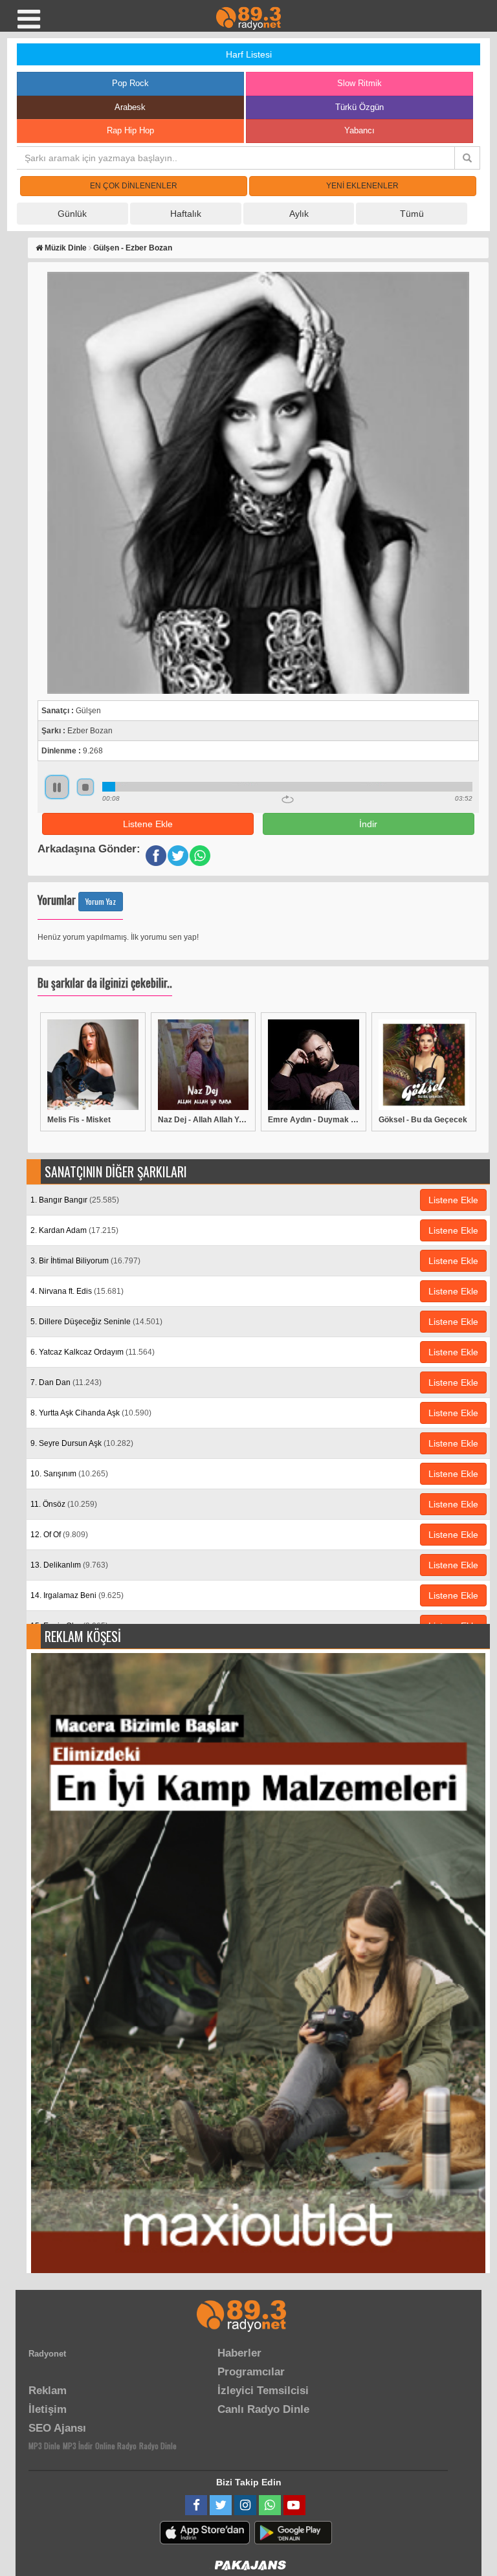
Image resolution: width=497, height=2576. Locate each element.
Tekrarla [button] (288, 799)
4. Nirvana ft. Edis (77, 1291)
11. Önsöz (64, 1504)
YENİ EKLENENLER (362, 186)
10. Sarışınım (69, 1474)
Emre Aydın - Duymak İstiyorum (314, 1120)
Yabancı (359, 130)
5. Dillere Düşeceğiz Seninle (96, 1322)
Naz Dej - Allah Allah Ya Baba (204, 1120)
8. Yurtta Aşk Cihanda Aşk (91, 1413)
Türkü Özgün (359, 107)
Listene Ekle (148, 824)
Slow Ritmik (359, 83)
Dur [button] (85, 787)
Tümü (412, 214)
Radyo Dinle (158, 2446)
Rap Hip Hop (130, 130)
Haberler (239, 2353)
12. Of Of (59, 1535)
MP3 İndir (78, 2446)
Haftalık (186, 214)
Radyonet (47, 2354)
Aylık (299, 214)
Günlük (72, 214)
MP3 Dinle (44, 2446)
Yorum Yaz (101, 901)
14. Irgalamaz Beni (77, 1595)
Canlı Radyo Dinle (263, 2409)
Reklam (48, 2391)
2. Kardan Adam (74, 1230)
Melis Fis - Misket (79, 1120)
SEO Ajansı (57, 2428)
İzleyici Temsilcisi (263, 2391)
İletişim (48, 2409)
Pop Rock (130, 83)
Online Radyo (116, 2446)
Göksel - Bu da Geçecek (423, 1120)
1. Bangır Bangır (75, 1200)
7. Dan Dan (66, 1382)
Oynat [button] (57, 787)
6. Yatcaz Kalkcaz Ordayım (93, 1352)
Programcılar (251, 2372)
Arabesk (130, 107)
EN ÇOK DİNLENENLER (134, 186)
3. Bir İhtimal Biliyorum (85, 1261)
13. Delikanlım (69, 1565)
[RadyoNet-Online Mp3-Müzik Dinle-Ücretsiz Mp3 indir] (248, 17)
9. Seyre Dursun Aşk (82, 1443)
